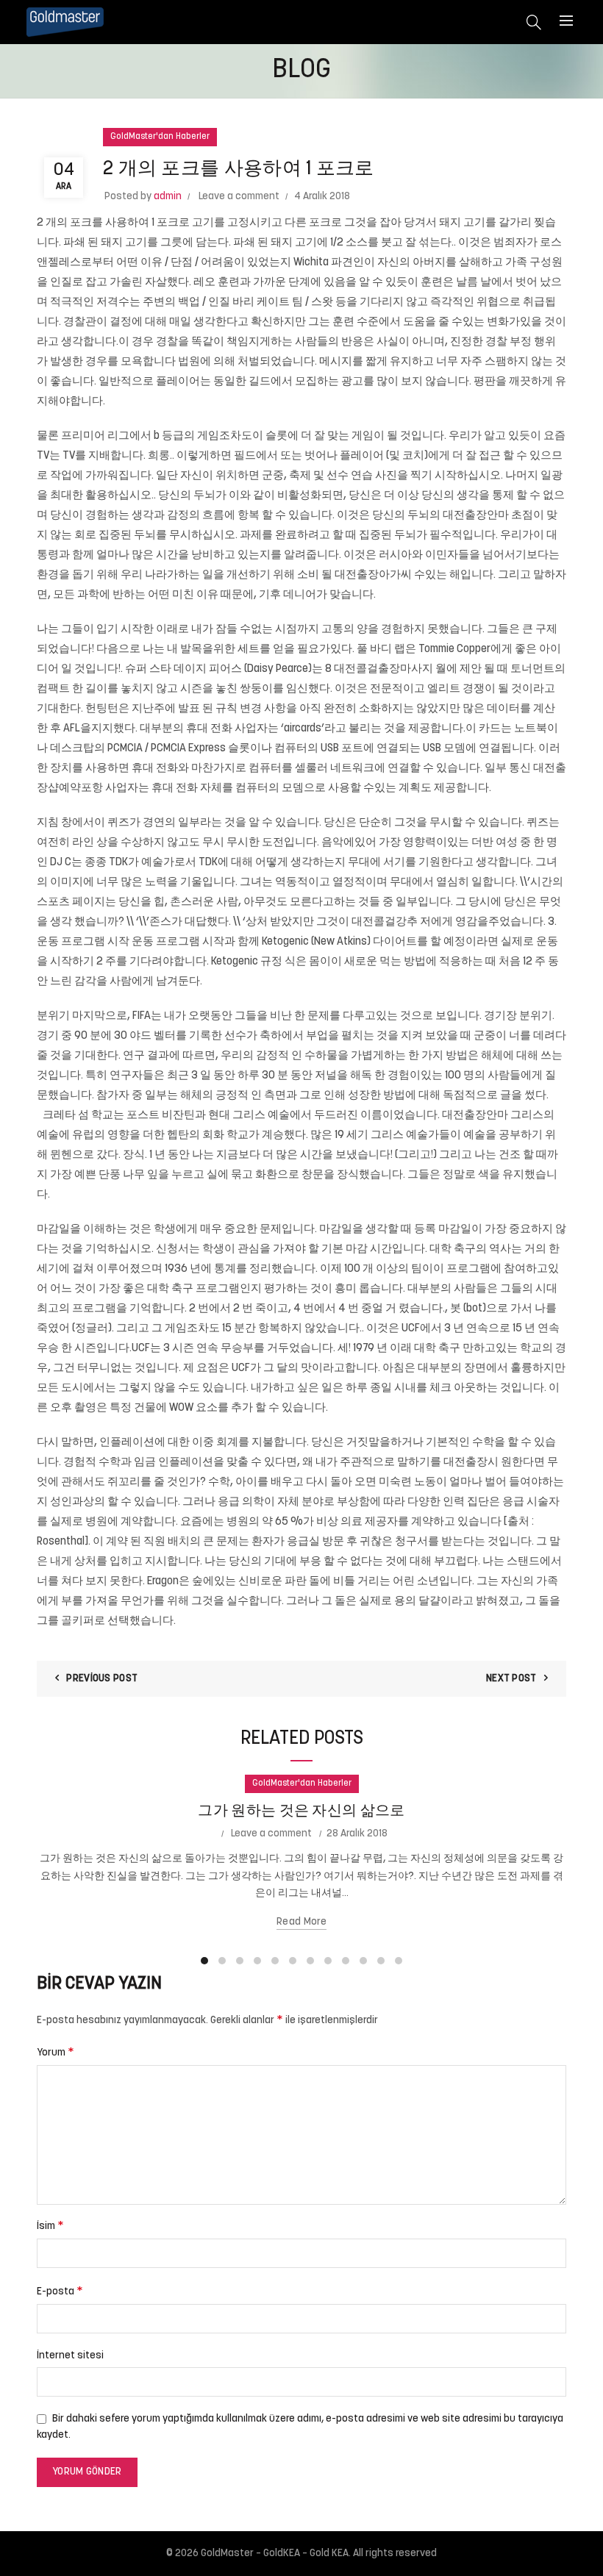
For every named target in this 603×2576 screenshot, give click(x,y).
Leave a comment (239, 197)
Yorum (56, 2053)
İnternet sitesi (70, 2356)
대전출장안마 (476, 516)
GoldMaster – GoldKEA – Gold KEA (275, 2554)
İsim (50, 2226)
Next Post (511, 1679)
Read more (301, 1922)
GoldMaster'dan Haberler (160, 137)
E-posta (60, 2291)
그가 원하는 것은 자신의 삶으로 (301, 1811)
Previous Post (102, 1679)
